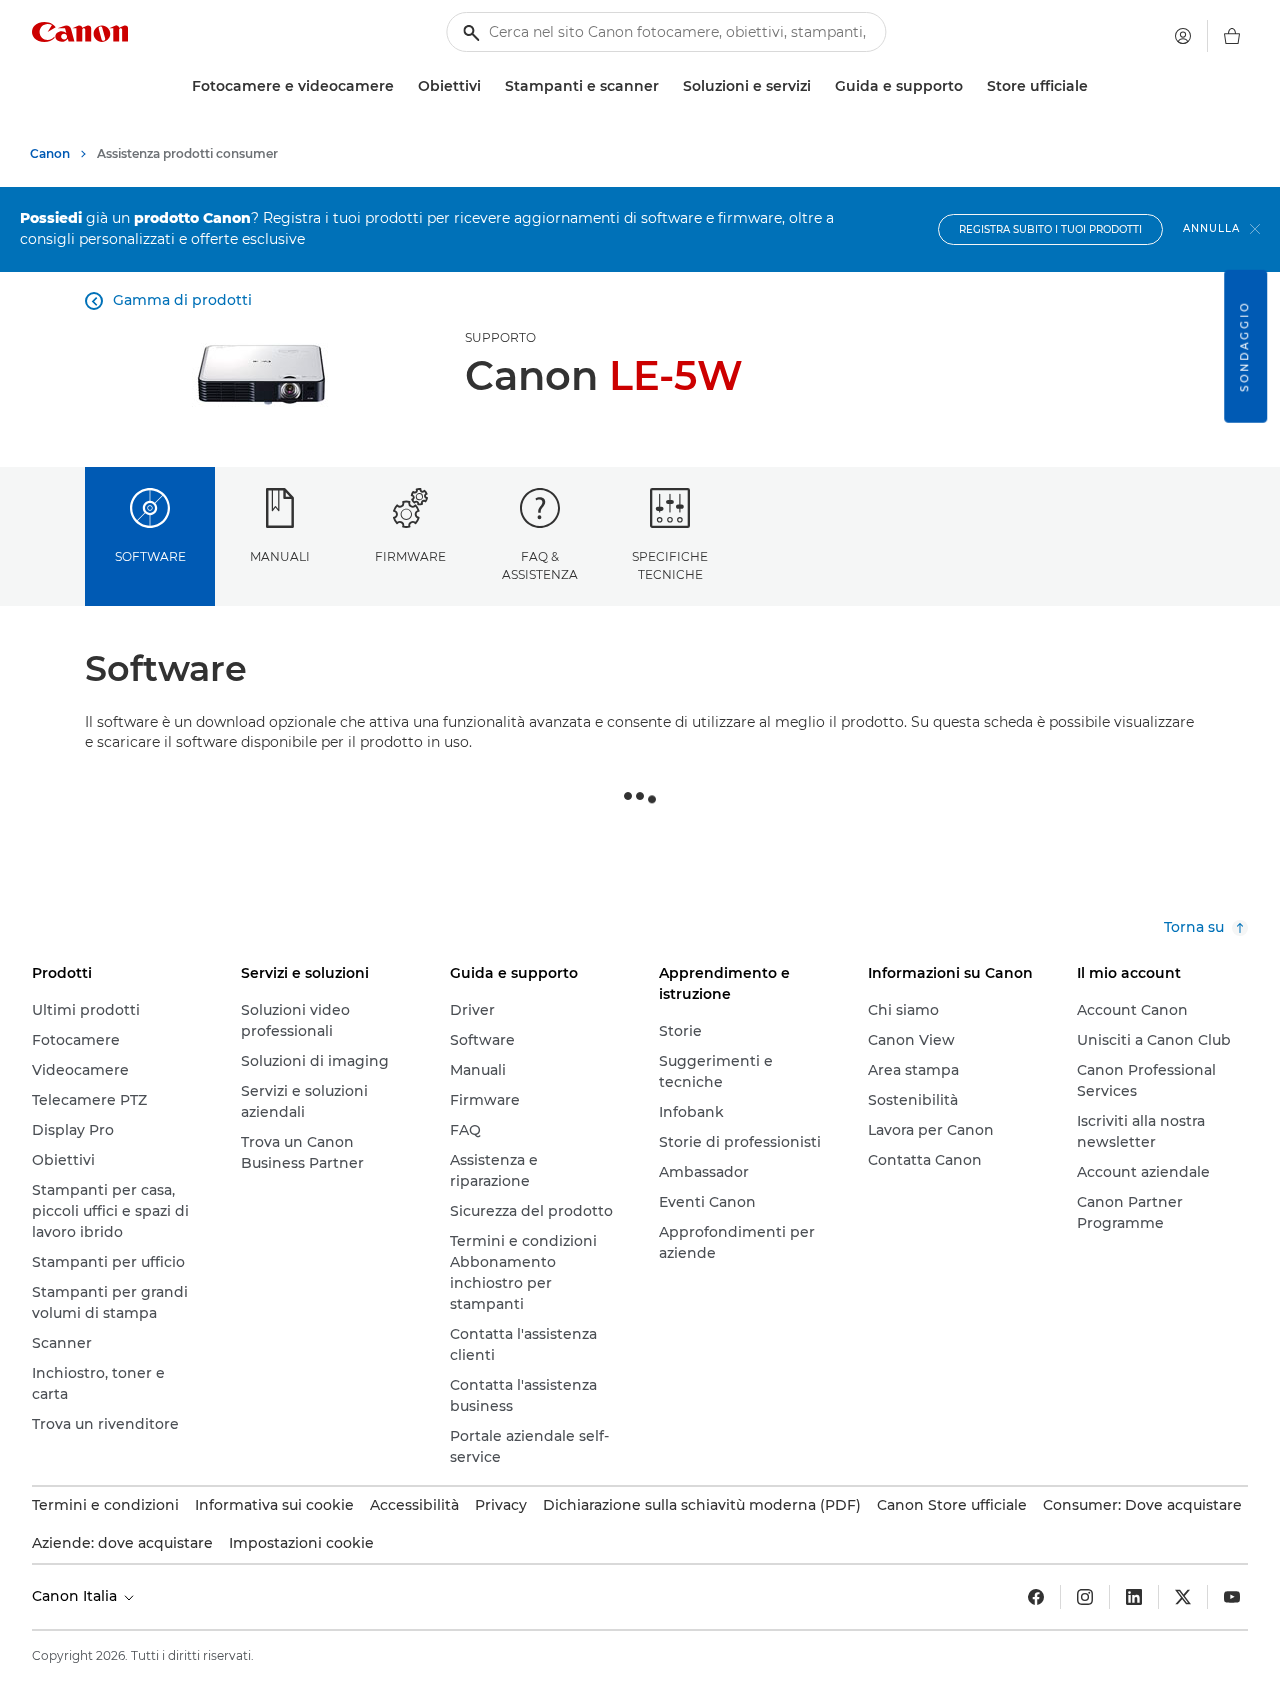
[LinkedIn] (1134, 1597)
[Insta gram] (1085, 1597)
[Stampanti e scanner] (667, 86)
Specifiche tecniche (670, 565)
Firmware (410, 556)
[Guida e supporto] (971, 86)
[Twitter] (1183, 1597)
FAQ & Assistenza (540, 565)
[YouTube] (1232, 1597)
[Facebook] (1036, 1597)
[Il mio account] (1183, 36)
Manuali (280, 556)
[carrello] (1232, 36)
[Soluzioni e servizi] (819, 86)
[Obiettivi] (489, 86)
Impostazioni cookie (301, 1543)
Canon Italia (76, 1596)
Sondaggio (1244, 346)
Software (150, 556)
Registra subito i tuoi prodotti (1050, 229)
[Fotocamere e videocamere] (402, 86)
